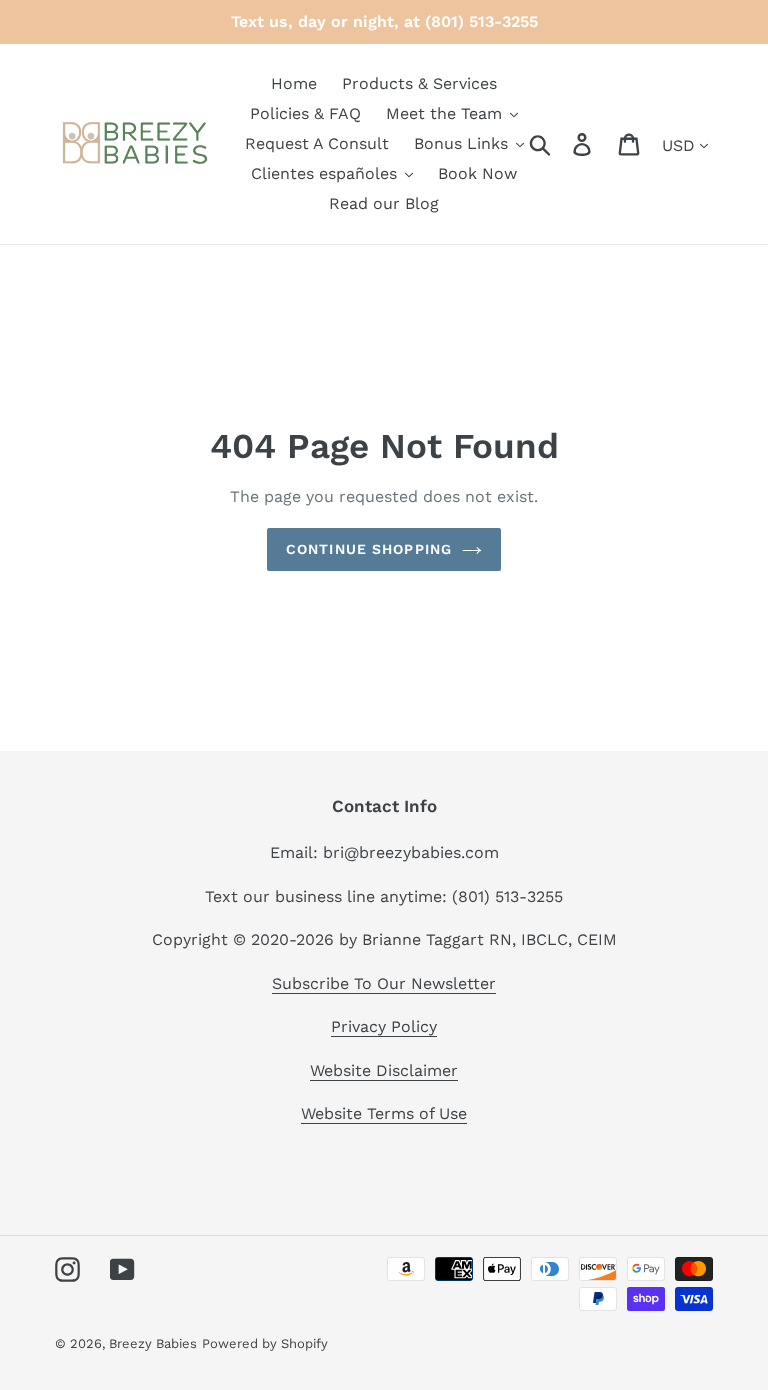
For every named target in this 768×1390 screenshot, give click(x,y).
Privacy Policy (384, 1026)
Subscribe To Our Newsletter (384, 983)
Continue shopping (369, 549)
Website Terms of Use (384, 1113)
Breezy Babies (153, 1343)
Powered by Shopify (265, 1343)
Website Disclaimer (384, 1070)
